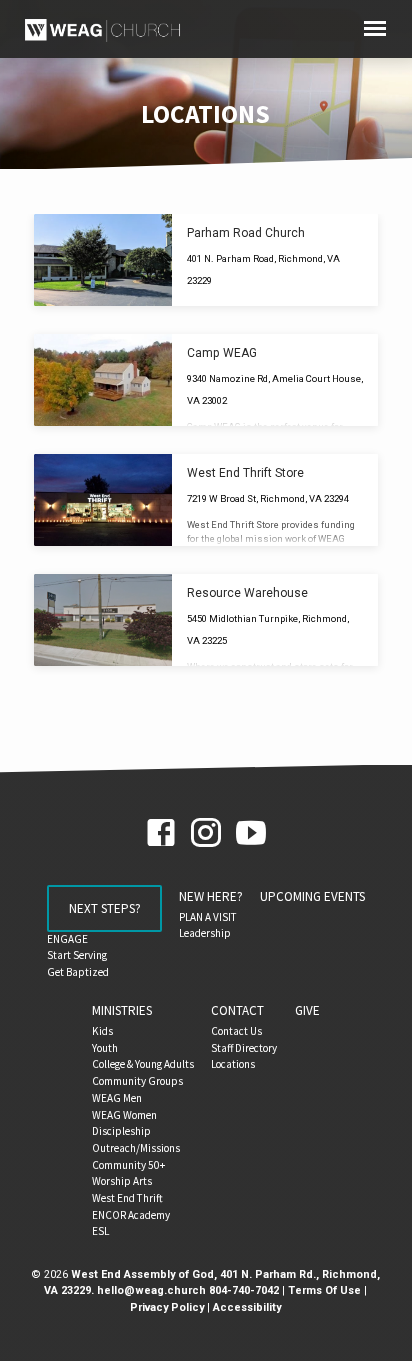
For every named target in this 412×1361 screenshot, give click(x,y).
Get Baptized (78, 972)
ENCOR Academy (131, 1215)
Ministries (122, 1010)
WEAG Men (117, 1098)
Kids (102, 1031)
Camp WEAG (222, 353)
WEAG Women (124, 1115)
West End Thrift (127, 1198)
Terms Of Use (324, 1290)
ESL (100, 1231)
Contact (237, 1010)
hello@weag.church (151, 1290)
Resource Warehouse (247, 593)
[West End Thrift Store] (103, 500)
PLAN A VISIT (208, 917)
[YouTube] (251, 834)
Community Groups (137, 1081)
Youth (105, 1048)
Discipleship (121, 1131)
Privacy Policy (167, 1307)
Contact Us (236, 1031)
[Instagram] (206, 834)
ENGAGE (67, 939)
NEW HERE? (211, 896)
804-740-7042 (244, 1290)
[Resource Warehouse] (103, 620)
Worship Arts (122, 1181)
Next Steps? (104, 908)
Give (307, 1010)
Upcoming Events (312, 896)
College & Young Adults (143, 1064)
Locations (233, 1064)
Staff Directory (244, 1048)
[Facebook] (161, 834)
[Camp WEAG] (103, 380)
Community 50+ (128, 1165)
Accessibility (247, 1307)
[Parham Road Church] (103, 260)
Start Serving (77, 955)
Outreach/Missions (136, 1148)
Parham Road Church (246, 233)
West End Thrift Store (245, 473)
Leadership (205, 933)
